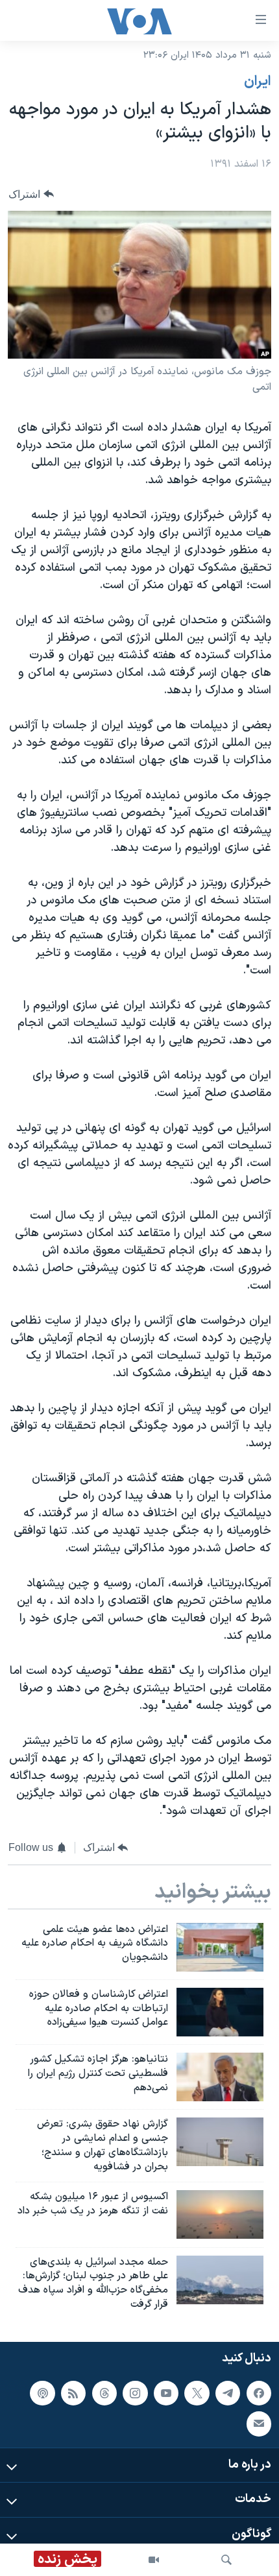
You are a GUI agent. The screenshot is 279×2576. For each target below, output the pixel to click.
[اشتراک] (259, 2424)
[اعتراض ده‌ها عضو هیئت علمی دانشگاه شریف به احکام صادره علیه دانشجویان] (220, 1947)
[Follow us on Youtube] (166, 2393)
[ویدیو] (154, 2560)
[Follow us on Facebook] (259, 2393)
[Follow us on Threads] (104, 2393)
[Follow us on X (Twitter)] (197, 2393)
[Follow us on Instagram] (135, 2393)
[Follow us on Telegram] (228, 2393)
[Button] (31, 194)
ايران (258, 82)
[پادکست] (42, 2393)
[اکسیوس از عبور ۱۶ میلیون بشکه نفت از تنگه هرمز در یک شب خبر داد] (220, 2214)
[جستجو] (226, 2560)
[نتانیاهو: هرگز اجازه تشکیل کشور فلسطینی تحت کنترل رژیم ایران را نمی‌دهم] (220, 2077)
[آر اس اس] (73, 2393)
